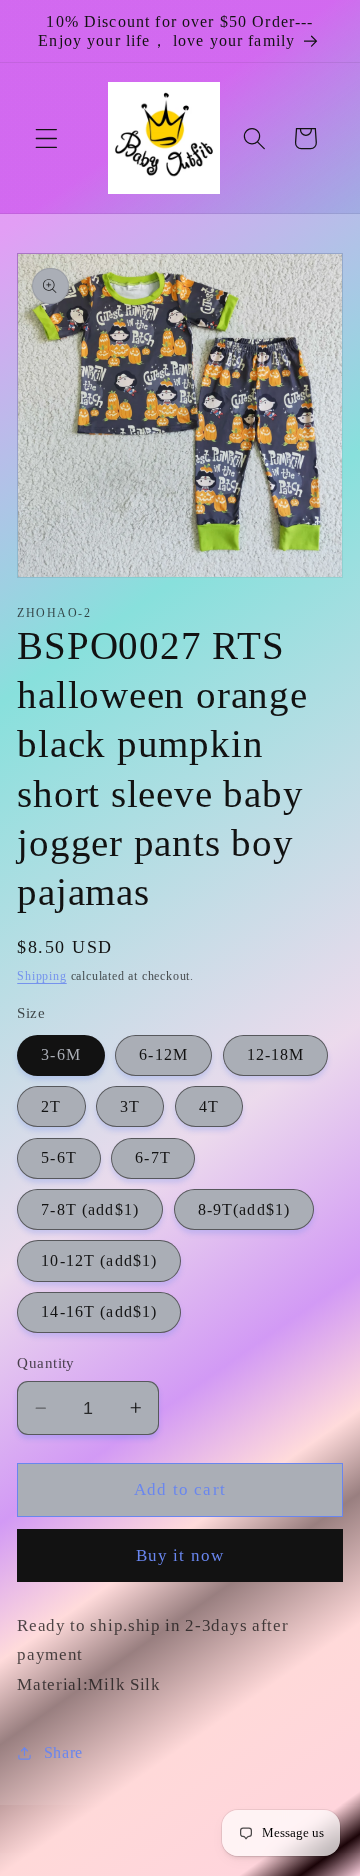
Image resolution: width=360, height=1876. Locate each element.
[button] (46, 138)
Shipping (41, 976)
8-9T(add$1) (244, 1209)
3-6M (61, 1054)
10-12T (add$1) (99, 1260)
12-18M (276, 1054)
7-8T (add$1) (90, 1209)
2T (51, 1106)
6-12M (163, 1054)
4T (209, 1106)
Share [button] (63, 1752)
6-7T (153, 1157)
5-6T (59, 1157)
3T (130, 1106)
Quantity (46, 1363)
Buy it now (180, 1555)
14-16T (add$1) (99, 1311)
